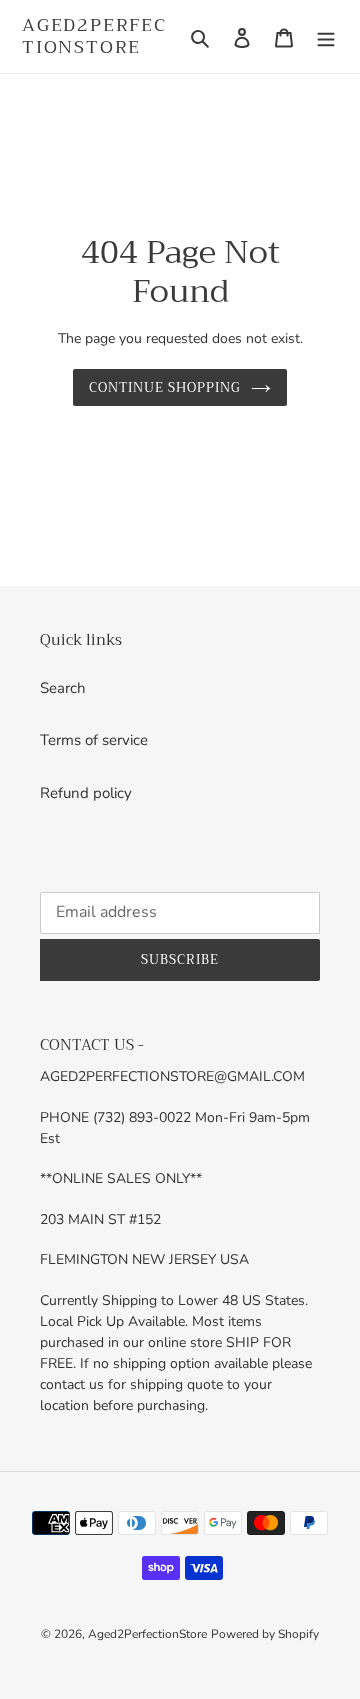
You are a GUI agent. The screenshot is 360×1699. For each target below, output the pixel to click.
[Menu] (326, 36)
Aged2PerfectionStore (94, 36)
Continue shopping (165, 387)
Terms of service (94, 740)
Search (63, 688)
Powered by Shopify (265, 1634)
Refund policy (86, 793)
